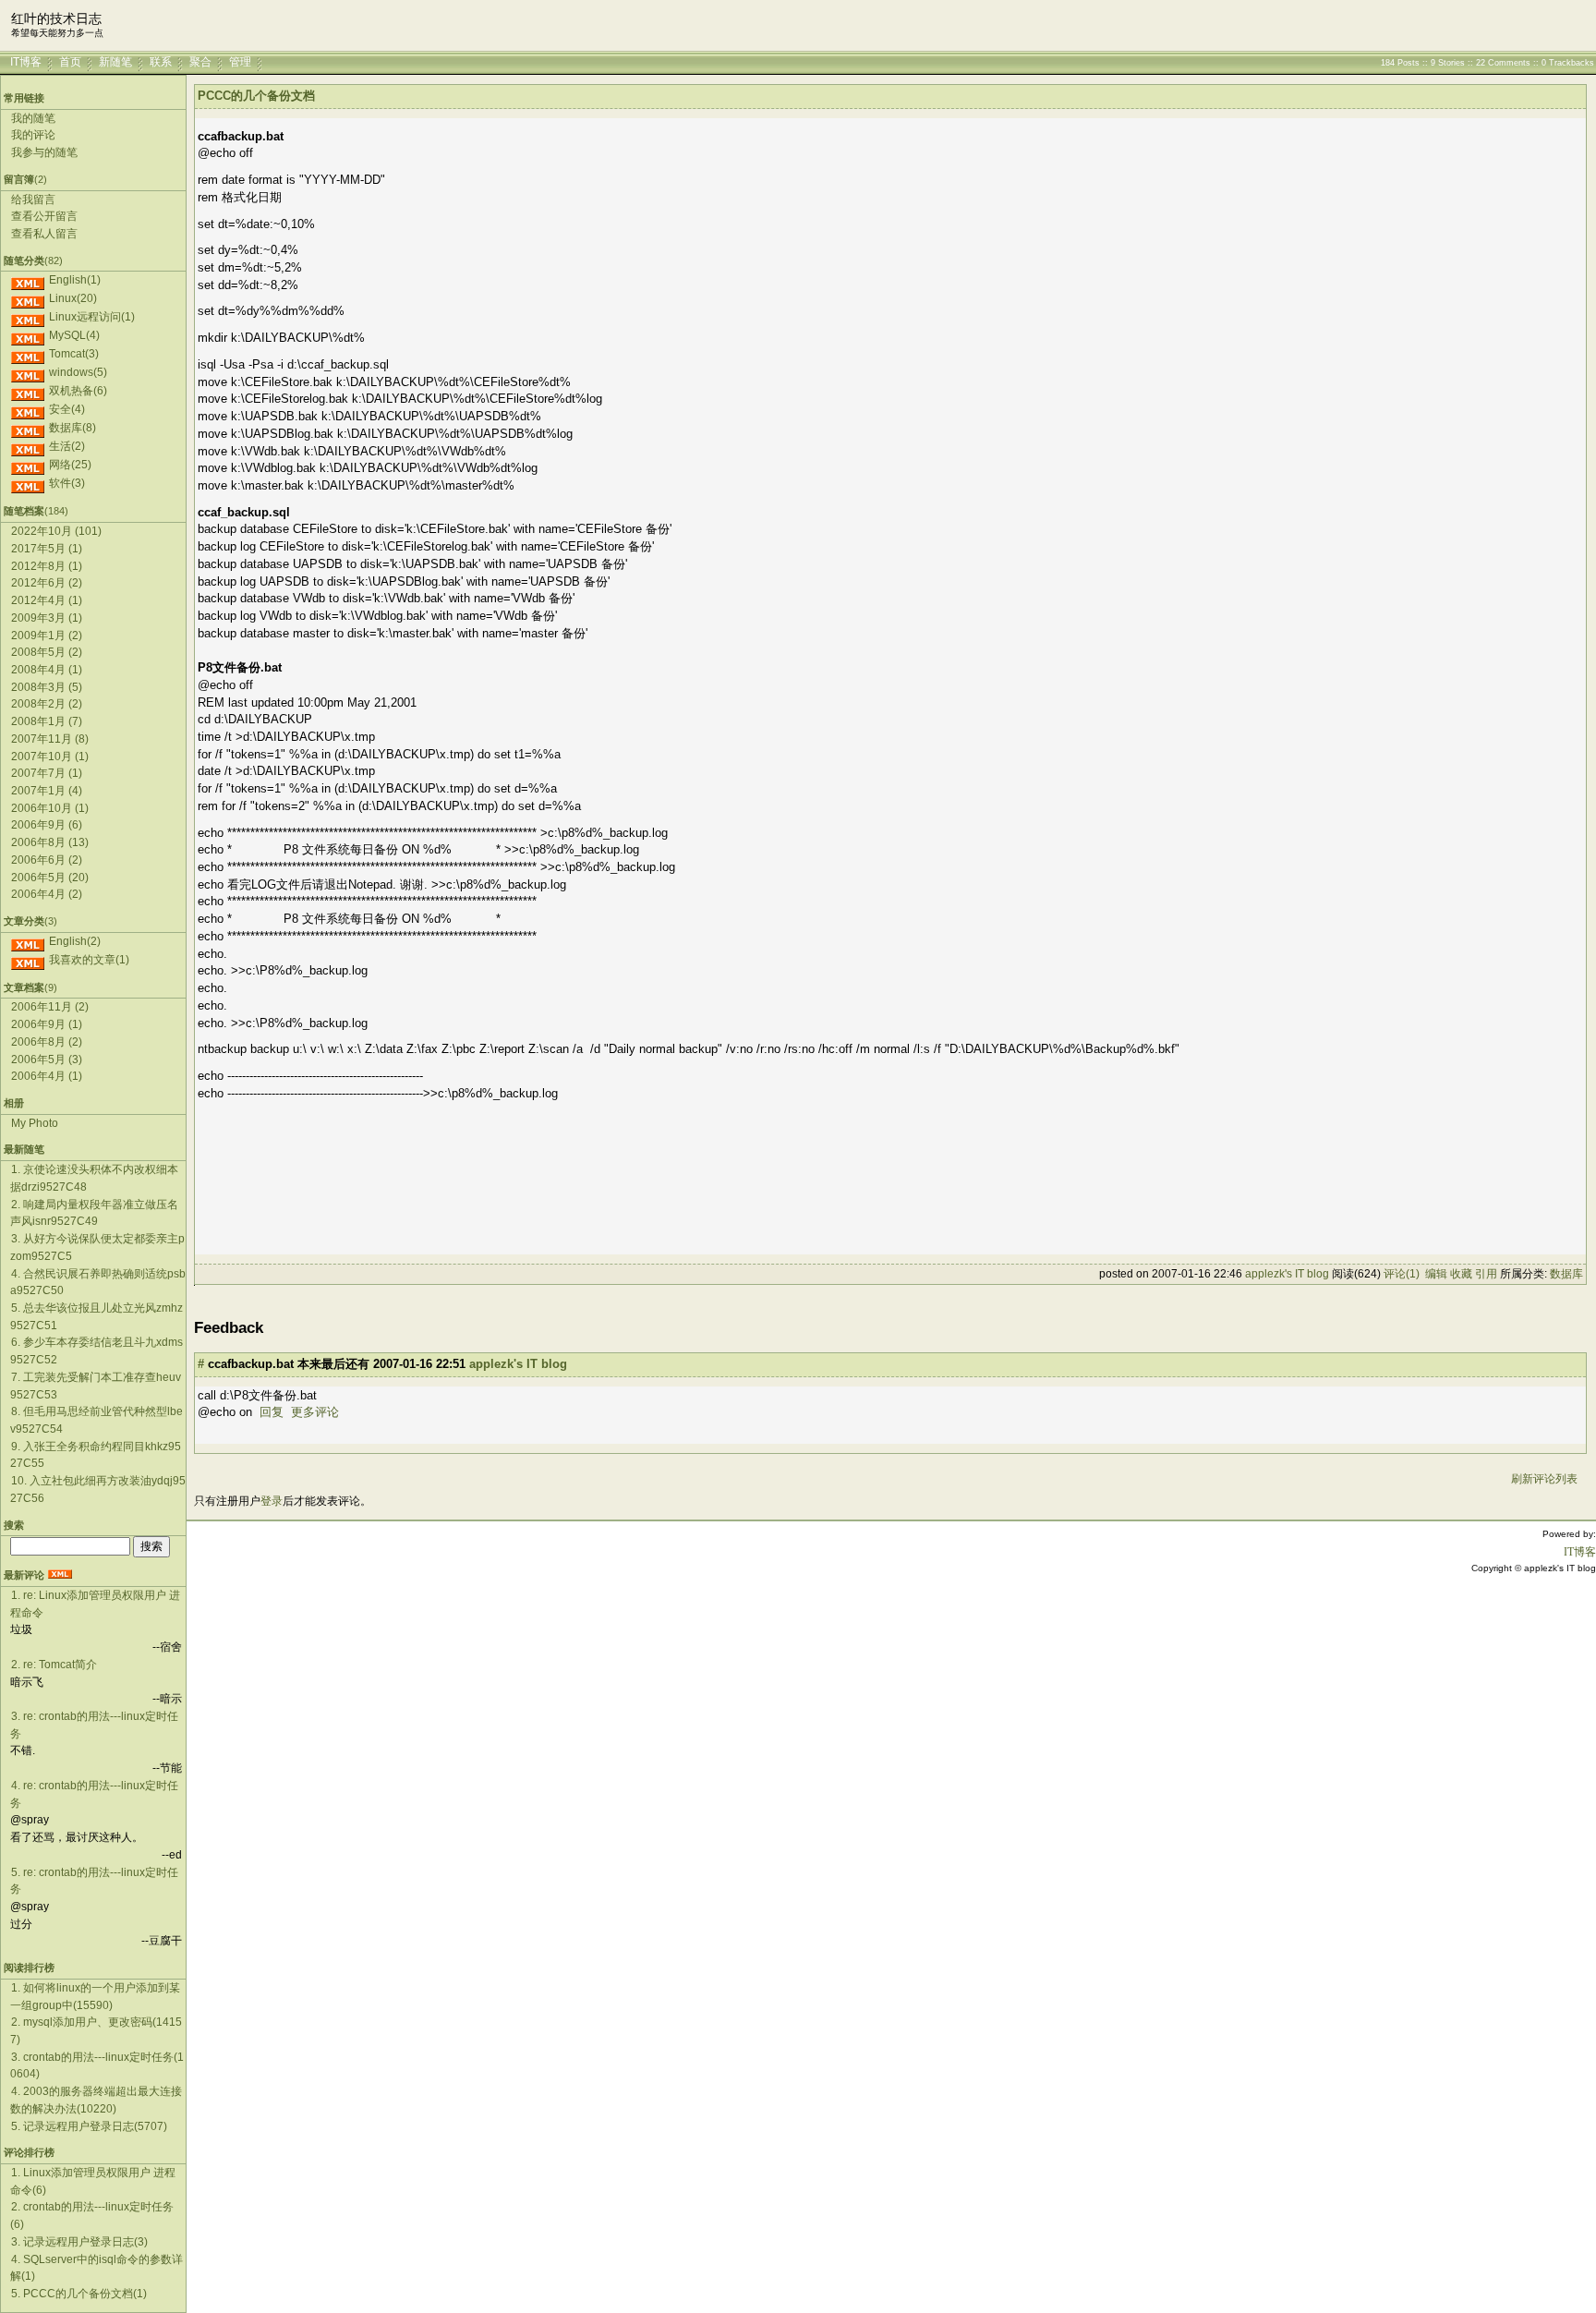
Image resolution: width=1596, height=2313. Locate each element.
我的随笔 (33, 118)
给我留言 (33, 200)
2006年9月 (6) (47, 825)
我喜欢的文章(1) (89, 960)
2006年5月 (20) (50, 878)
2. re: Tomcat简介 (54, 1665)
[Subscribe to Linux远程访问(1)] (28, 317)
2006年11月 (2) (50, 1007)
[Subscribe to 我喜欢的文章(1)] (28, 960)
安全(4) (67, 409)
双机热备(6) (78, 391)
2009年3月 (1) (47, 618)
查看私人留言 (44, 234)
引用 (1486, 1274)
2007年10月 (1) (50, 757)
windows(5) (78, 372)
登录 (272, 1501)
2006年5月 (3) (47, 1060)
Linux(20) (73, 298)
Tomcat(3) (74, 354)
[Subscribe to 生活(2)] (28, 446)
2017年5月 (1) (47, 549)
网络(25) (70, 465)
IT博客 (26, 62)
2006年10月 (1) (50, 808)
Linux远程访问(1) (92, 317)
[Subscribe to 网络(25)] (28, 465)
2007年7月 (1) (47, 773)
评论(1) (1402, 1274)
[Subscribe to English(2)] (28, 941)
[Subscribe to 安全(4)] (28, 409)
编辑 (1436, 1274)
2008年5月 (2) (47, 652)
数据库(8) (73, 428)
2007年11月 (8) (50, 739)
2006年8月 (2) (47, 1042)
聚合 (200, 62)
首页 (70, 62)
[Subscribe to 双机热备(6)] (28, 391)
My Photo (35, 1123)
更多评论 (315, 1412)
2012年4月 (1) (47, 600)
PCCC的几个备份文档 (256, 96)
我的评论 (33, 135)
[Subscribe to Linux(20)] (28, 298)
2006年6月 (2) (47, 860)
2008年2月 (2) (47, 704)
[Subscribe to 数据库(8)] (28, 428)
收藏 (1461, 1274)
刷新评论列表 (1544, 1479)
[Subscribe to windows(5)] (28, 372)
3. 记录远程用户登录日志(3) (79, 2242)
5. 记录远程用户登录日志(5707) (89, 2126)
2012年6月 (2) (47, 583)
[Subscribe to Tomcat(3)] (28, 354)
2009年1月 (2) (47, 636)
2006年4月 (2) (47, 894)
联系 (161, 62)
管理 (240, 62)
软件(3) (67, 483)
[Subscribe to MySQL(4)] (28, 335)
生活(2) (67, 446)
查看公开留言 (44, 216)
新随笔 (115, 62)
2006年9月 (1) (47, 1024)
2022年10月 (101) (56, 531)
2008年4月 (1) (47, 670)
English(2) (75, 941)
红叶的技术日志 (56, 19)
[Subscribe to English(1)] (28, 280)
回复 (272, 1412)
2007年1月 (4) (47, 791)
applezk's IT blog (1287, 1274)
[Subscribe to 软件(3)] (28, 483)
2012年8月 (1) (47, 566)
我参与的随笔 (44, 152)
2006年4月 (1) (47, 1076)
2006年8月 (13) (50, 842)
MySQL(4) (74, 335)
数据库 (1566, 1274)
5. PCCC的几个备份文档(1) (79, 2294)
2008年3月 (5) (47, 687)
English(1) (75, 280)
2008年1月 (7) (47, 721)
